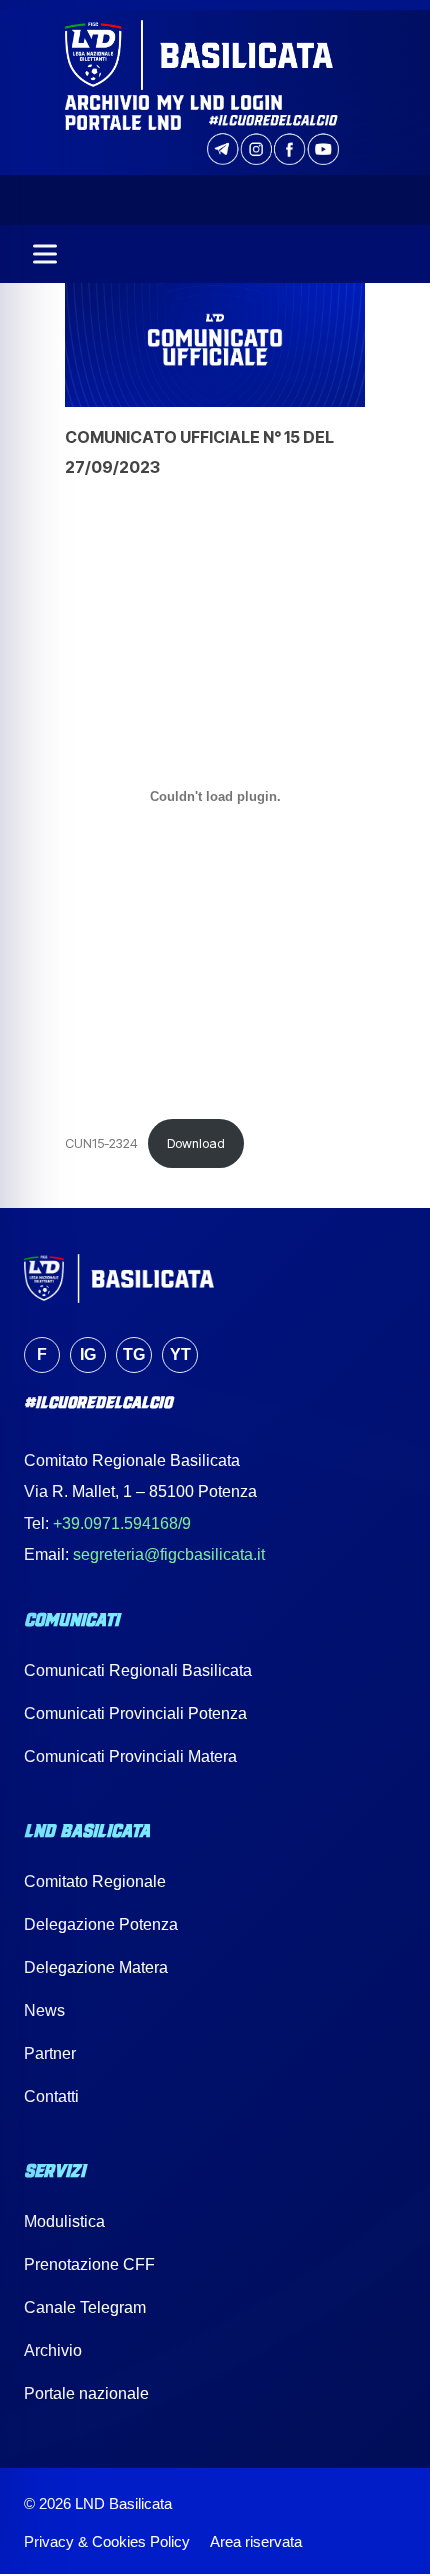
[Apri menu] (45, 254)
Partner (50, 2053)
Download (196, 1143)
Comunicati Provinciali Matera (130, 1756)
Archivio (53, 2350)
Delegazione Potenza (101, 1924)
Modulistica (64, 2221)
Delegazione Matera (96, 1967)
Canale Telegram (85, 2307)
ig (88, 1354)
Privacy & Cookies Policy (107, 2541)
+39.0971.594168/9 (122, 1523)
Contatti (51, 2096)
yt (180, 1354)
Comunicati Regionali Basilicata (138, 1670)
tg (134, 1354)
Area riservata (256, 2541)
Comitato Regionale (95, 1881)
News (44, 2010)
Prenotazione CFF (89, 2264)
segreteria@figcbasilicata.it (169, 1554)
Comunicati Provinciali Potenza (135, 1713)
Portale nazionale (86, 2393)
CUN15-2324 (101, 1143)
